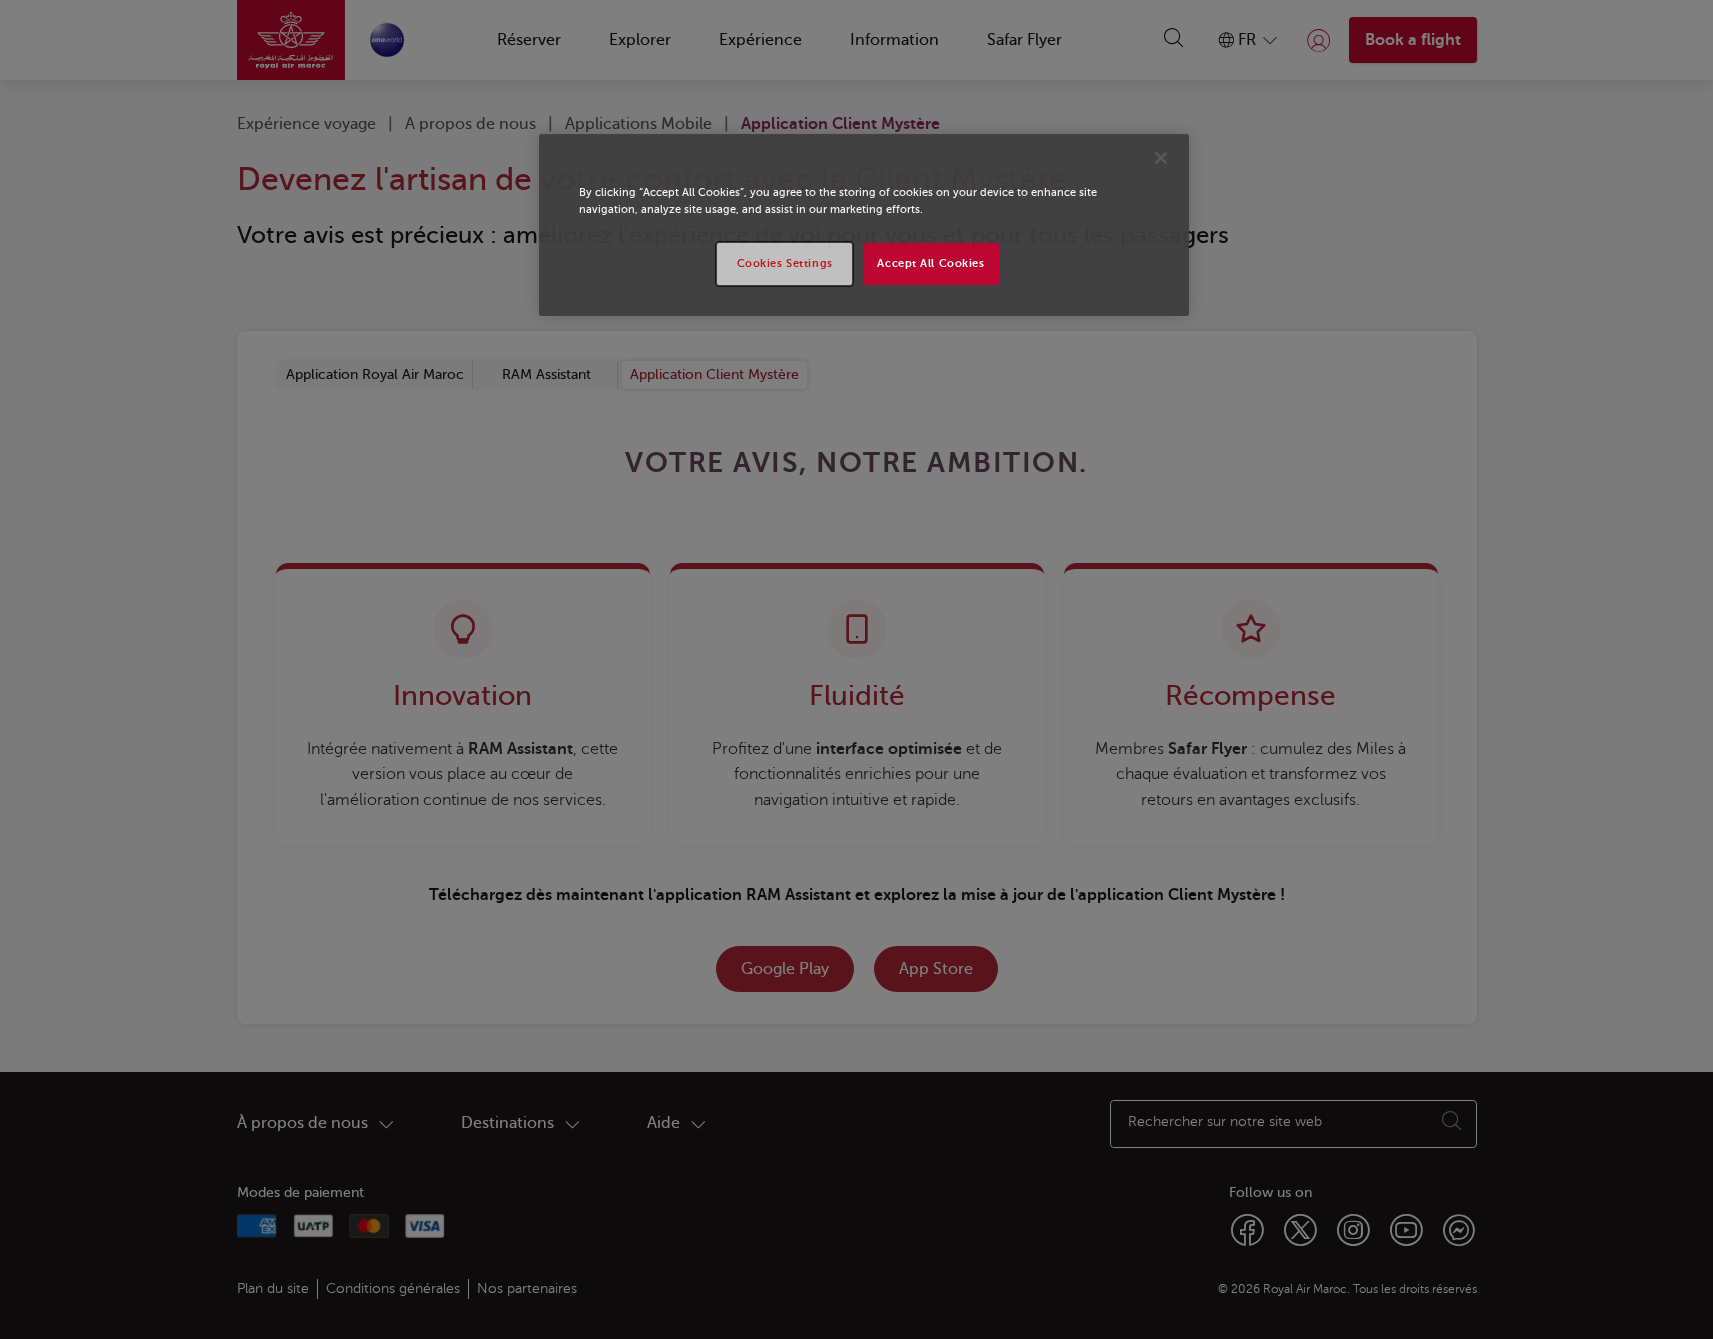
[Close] (1161, 158)
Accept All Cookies (930, 263)
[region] (864, 225)
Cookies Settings (785, 263)
